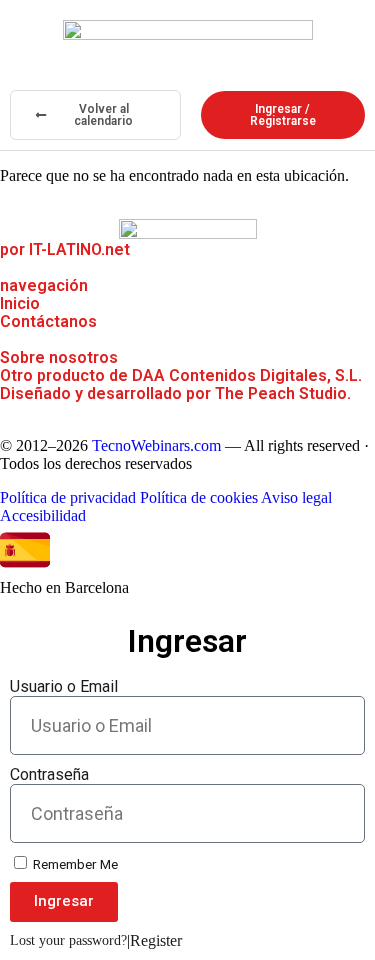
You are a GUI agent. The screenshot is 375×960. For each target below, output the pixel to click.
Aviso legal (296, 497)
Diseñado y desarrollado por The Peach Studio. (175, 393)
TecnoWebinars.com (156, 445)
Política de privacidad (68, 497)
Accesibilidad (43, 515)
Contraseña (49, 774)
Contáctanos (48, 321)
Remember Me (74, 864)
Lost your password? (68, 940)
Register (156, 940)
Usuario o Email (64, 686)
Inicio (20, 303)
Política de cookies (199, 497)
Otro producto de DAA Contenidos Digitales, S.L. (181, 375)
